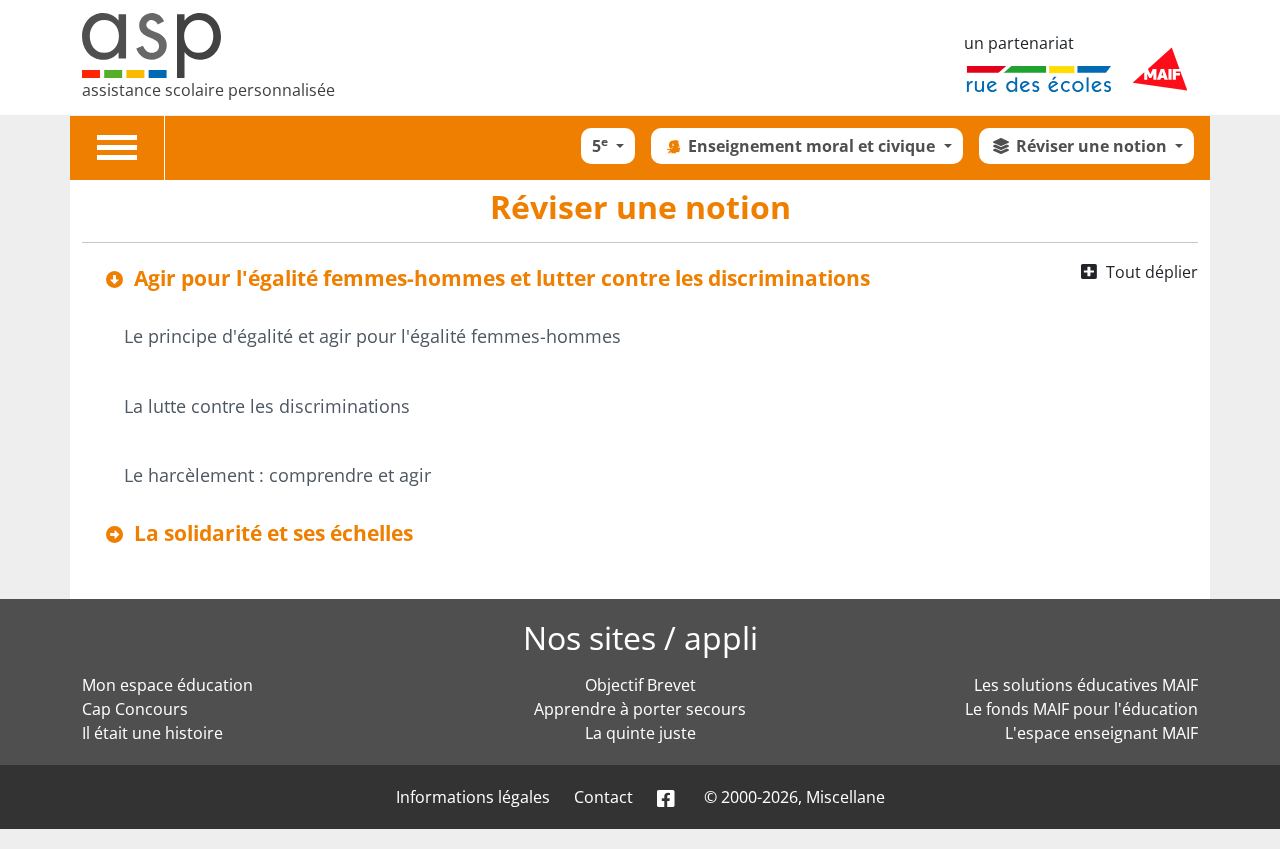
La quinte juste (640, 733)
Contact (603, 797)
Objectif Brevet (640, 685)
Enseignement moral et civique (813, 146)
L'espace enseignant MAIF (1101, 733)
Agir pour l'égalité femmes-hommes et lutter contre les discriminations (502, 278)
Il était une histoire (152, 733)
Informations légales (473, 797)
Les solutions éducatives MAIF (1086, 685)
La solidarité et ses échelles (273, 533)
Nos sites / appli (640, 637)
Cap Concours (135, 709)
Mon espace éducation (167, 685)
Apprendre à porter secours (640, 709)
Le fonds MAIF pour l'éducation (1081, 709)
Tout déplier (1152, 272)
